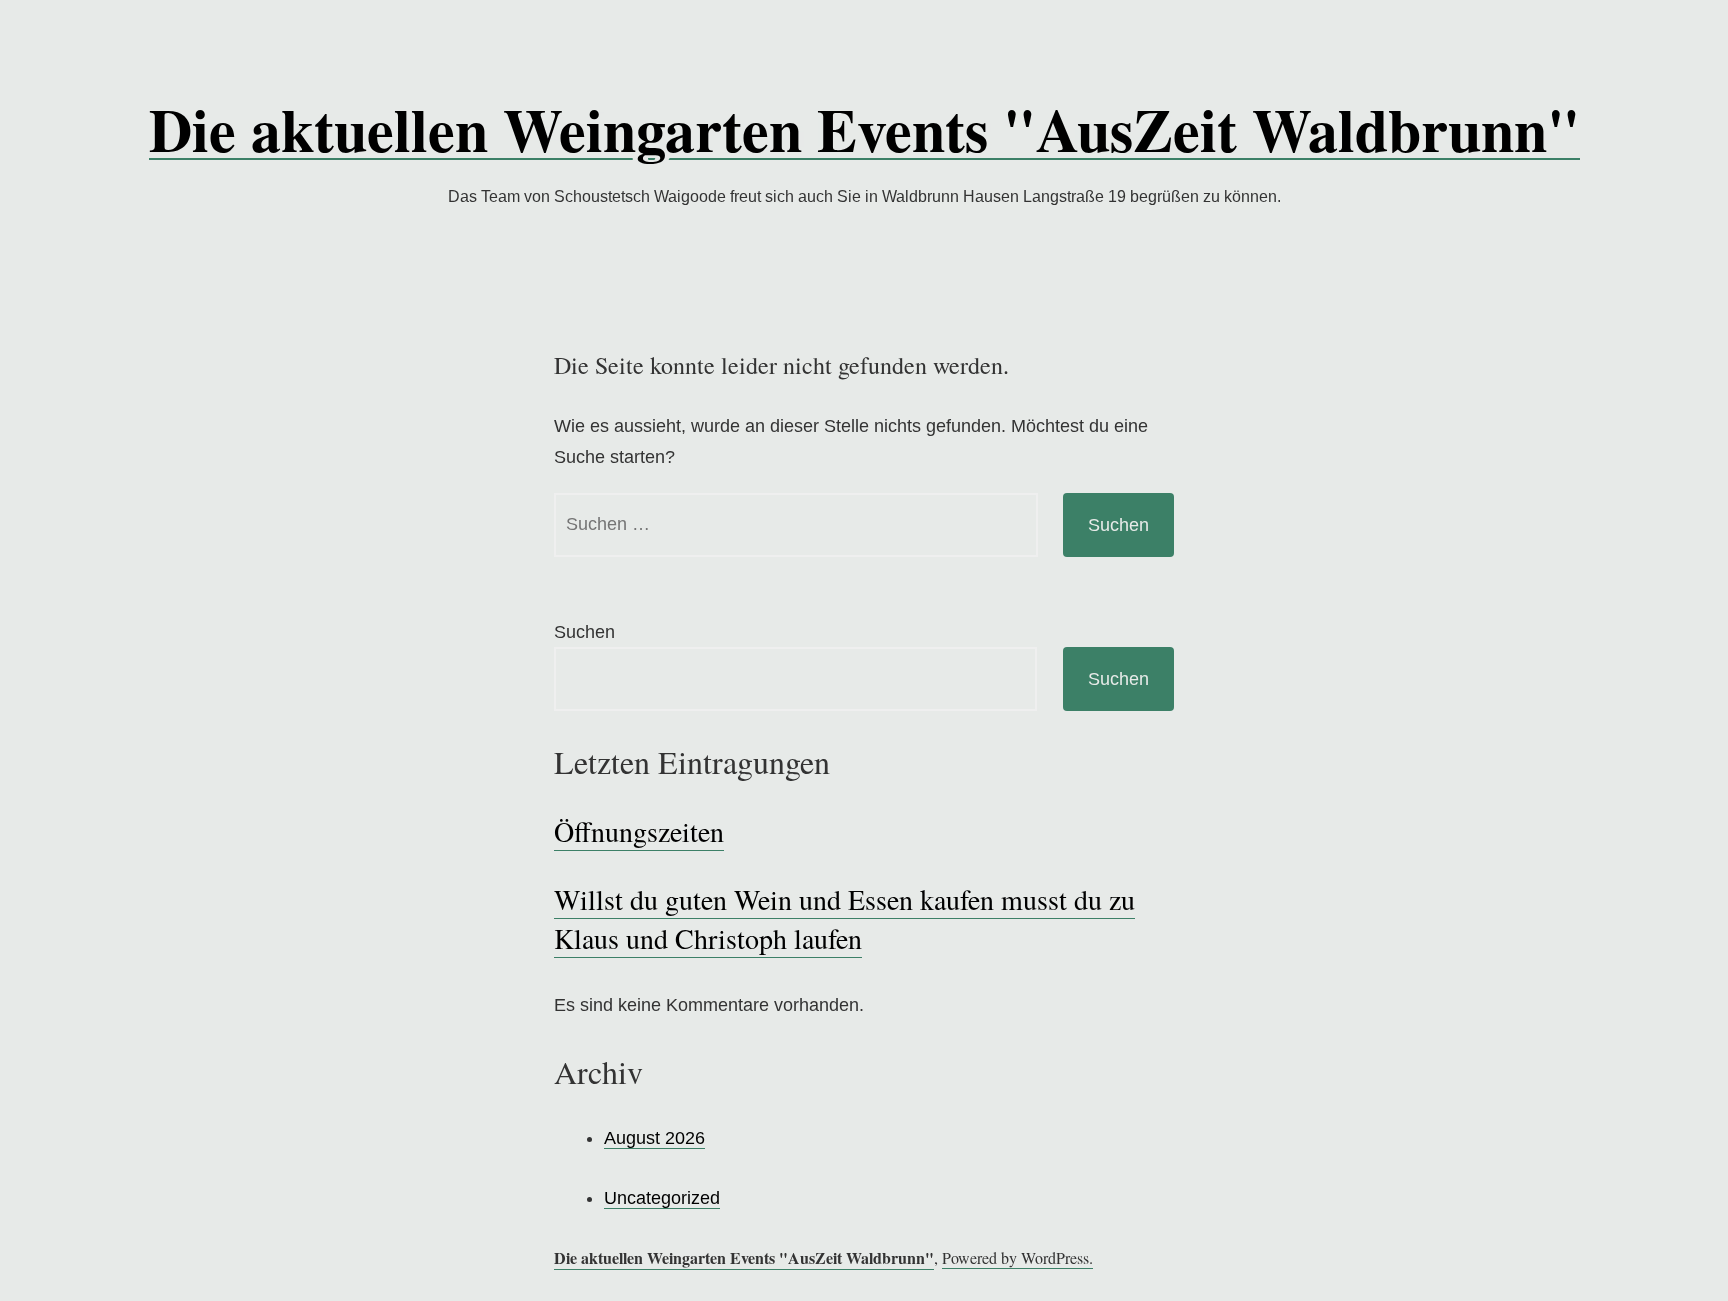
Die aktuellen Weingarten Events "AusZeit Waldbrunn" (864, 128)
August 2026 (654, 1138)
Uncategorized (662, 1198)
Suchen (584, 632)
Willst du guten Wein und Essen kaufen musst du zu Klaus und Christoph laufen (844, 918)
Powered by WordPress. (1017, 1257)
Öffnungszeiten (639, 831)
